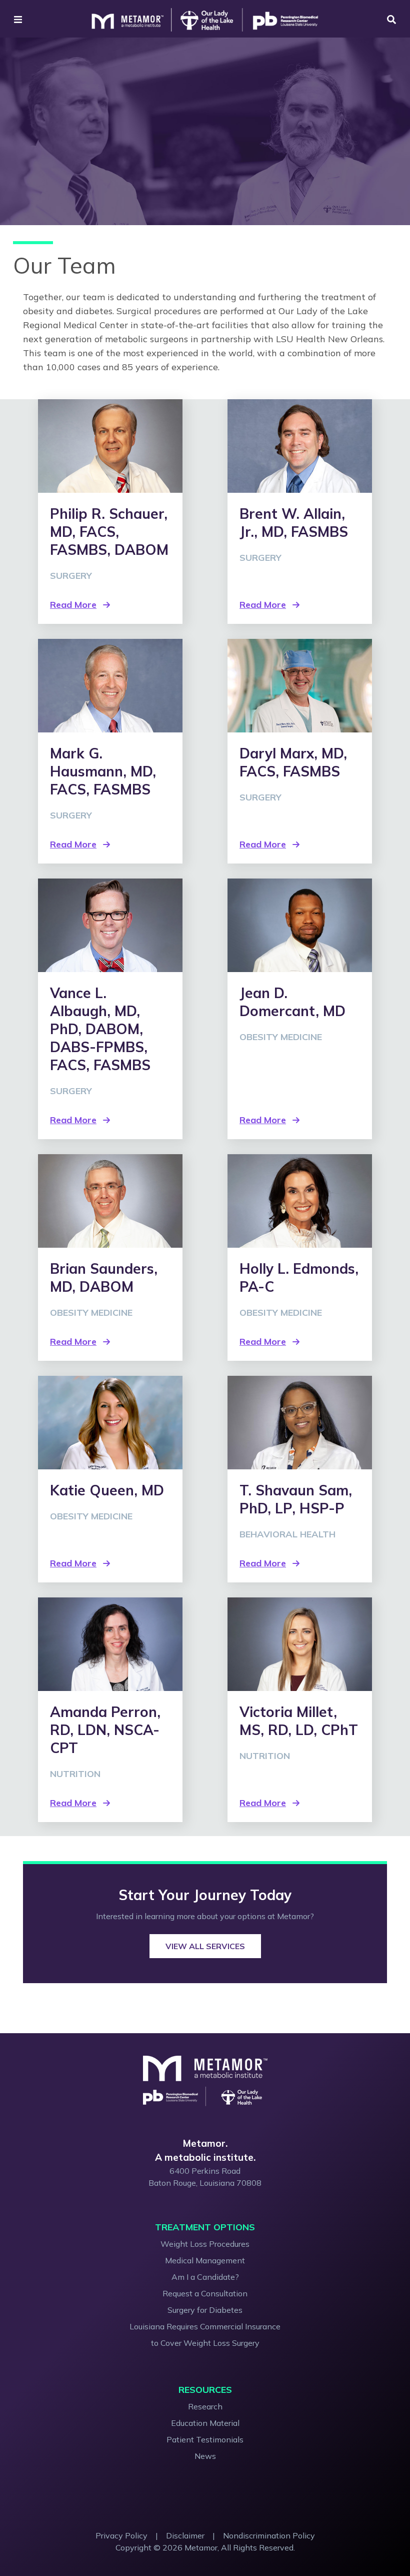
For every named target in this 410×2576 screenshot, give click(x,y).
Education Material (205, 2423)
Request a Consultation (205, 2293)
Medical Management (205, 2260)
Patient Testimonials (205, 2439)
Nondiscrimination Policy (269, 2535)
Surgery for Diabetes (205, 2310)
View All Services (205, 1946)
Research (205, 2406)
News (205, 2456)
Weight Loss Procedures (205, 2244)
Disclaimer (185, 2535)
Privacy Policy (121, 2535)
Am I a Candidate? (205, 2277)
